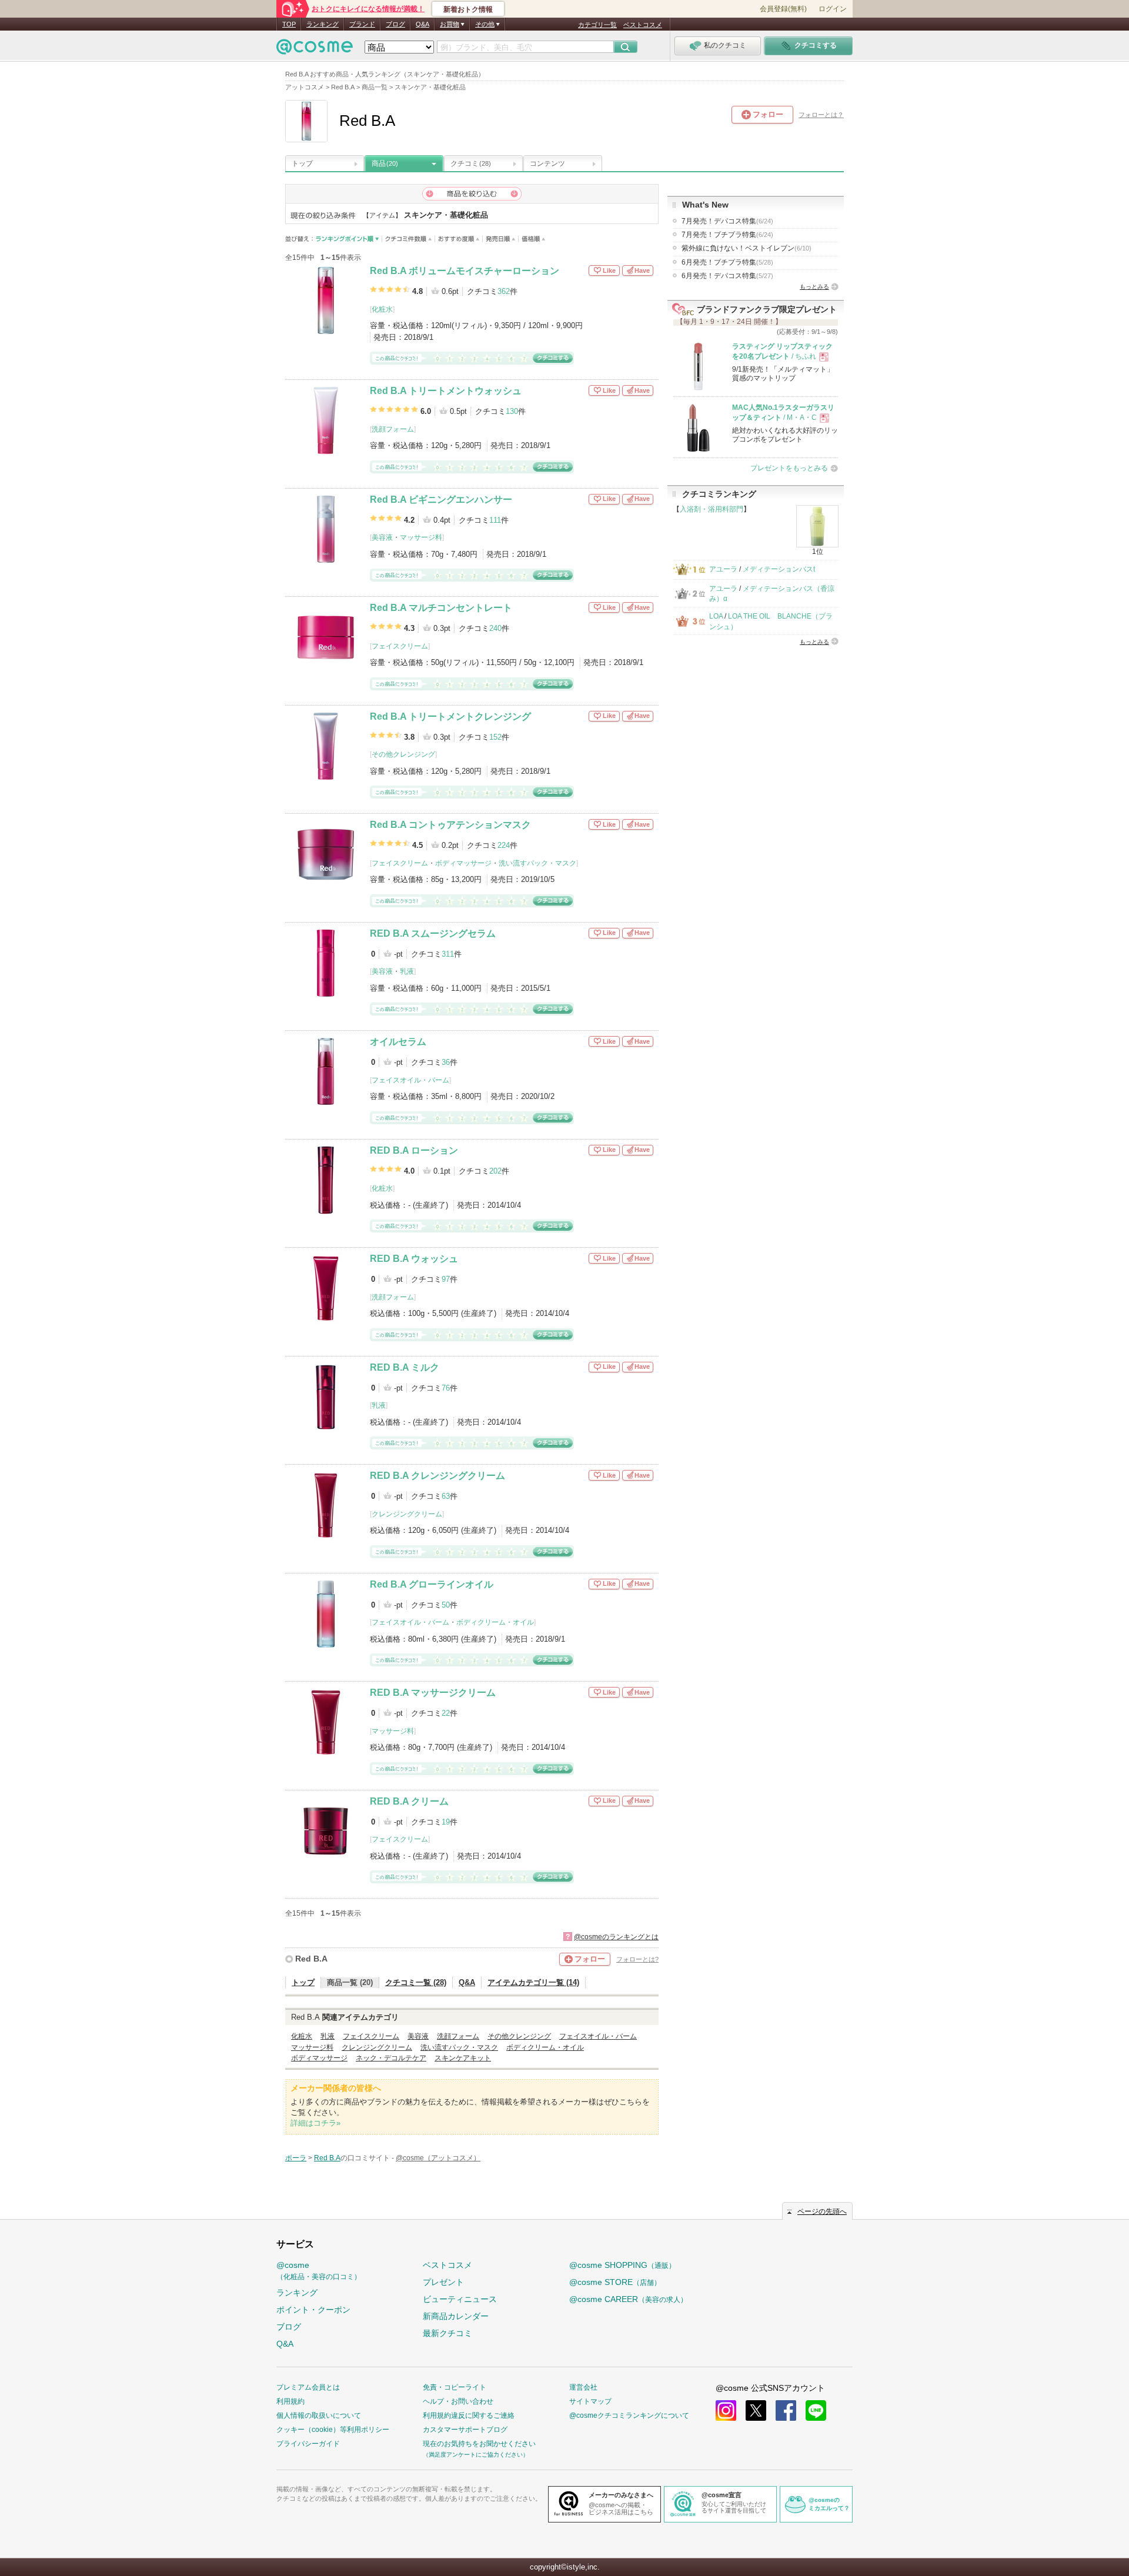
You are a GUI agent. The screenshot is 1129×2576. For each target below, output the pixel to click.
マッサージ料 (421, 537)
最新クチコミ (447, 2333)
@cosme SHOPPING (622, 2265)
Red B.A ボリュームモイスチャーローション (465, 271)
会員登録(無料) (783, 9)
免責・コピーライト (455, 2387)
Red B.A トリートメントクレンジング (450, 716)
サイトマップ (590, 2401)
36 (446, 1062)
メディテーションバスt (779, 569)
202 (495, 1171)
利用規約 (290, 2401)
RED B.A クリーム (409, 1801)
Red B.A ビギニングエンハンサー (441, 500)
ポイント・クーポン (313, 2310)
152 (495, 737)
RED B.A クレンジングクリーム (437, 1476)
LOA (716, 616)
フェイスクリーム (400, 646)
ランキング (323, 24)
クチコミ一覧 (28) (416, 1982)
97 (446, 1279)
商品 (385, 163)
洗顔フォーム (393, 429)
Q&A (422, 24)
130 (512, 411)
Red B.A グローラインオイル (432, 1584)
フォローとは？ (821, 115)
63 (446, 1496)
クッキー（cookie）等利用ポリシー (333, 2430)
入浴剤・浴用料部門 (712, 509)
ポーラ (296, 2158)
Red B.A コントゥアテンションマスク (450, 825)
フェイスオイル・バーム (410, 1080)
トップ (302, 163)
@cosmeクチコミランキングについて (629, 2415)
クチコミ (471, 163)
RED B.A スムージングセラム (433, 933)
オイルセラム (398, 1042)
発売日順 (501, 239)
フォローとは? (637, 1959)
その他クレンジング (403, 754)
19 (446, 1822)
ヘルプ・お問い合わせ (458, 2401)
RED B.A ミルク (405, 1367)
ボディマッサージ (463, 863)
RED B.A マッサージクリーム (433, 1693)
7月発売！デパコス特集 (727, 221)
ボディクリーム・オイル (495, 1622)
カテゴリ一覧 (597, 25)
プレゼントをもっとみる (789, 468)
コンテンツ (547, 163)
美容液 (382, 537)
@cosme (319, 2271)
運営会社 (583, 2387)
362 (504, 291)
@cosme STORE (615, 2282)
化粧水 (382, 309)
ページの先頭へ (822, 2211)
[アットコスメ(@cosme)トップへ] (315, 50)
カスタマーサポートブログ (465, 2430)
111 (495, 520)
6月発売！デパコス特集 (727, 276)
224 (504, 845)
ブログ (395, 24)
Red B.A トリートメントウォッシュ (446, 391)
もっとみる (814, 287)
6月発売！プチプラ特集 (727, 262)
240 (495, 628)
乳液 (407, 971)
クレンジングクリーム (407, 1514)
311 (448, 954)
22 (446, 1713)
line (816, 2410)
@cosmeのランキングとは (616, 1937)
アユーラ (723, 569)
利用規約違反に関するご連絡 (469, 2415)
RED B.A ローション (414, 1150)
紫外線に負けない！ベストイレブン (746, 248)
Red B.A (311, 1959)
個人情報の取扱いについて (319, 2415)
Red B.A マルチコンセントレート (441, 608)
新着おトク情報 (468, 9)
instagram (726, 2410)
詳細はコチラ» (315, 2123)
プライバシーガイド (308, 2444)
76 (446, 1388)
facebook (786, 2410)
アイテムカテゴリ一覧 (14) (533, 1982)
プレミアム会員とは (308, 2387)
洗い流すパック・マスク (537, 863)
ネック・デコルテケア (391, 2058)
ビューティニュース (460, 2299)
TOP (289, 24)
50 (446, 1605)
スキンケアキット (463, 2058)
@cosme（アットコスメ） (438, 2158)
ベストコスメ (643, 25)
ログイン (833, 9)
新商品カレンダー (456, 2316)
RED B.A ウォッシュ (414, 1259)
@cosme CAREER (628, 2299)
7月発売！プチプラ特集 (727, 235)
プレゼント (443, 2282)
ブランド (362, 24)
